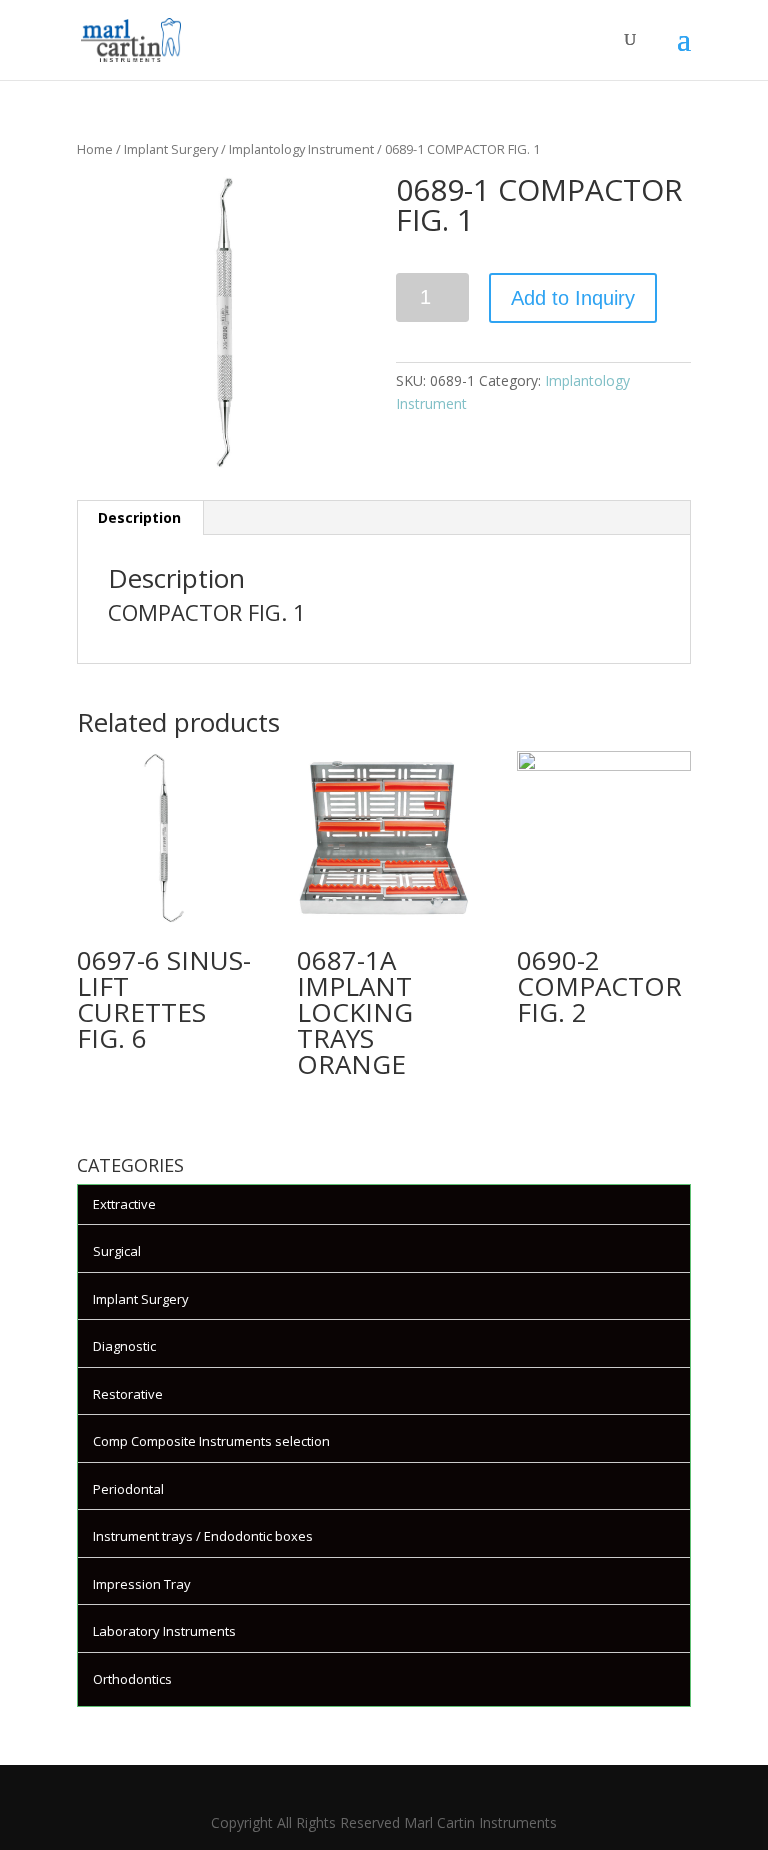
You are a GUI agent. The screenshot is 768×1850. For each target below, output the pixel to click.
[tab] (140, 518)
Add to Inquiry (573, 298)
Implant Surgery (171, 149)
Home (95, 149)
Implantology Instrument (301, 149)
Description (139, 517)
